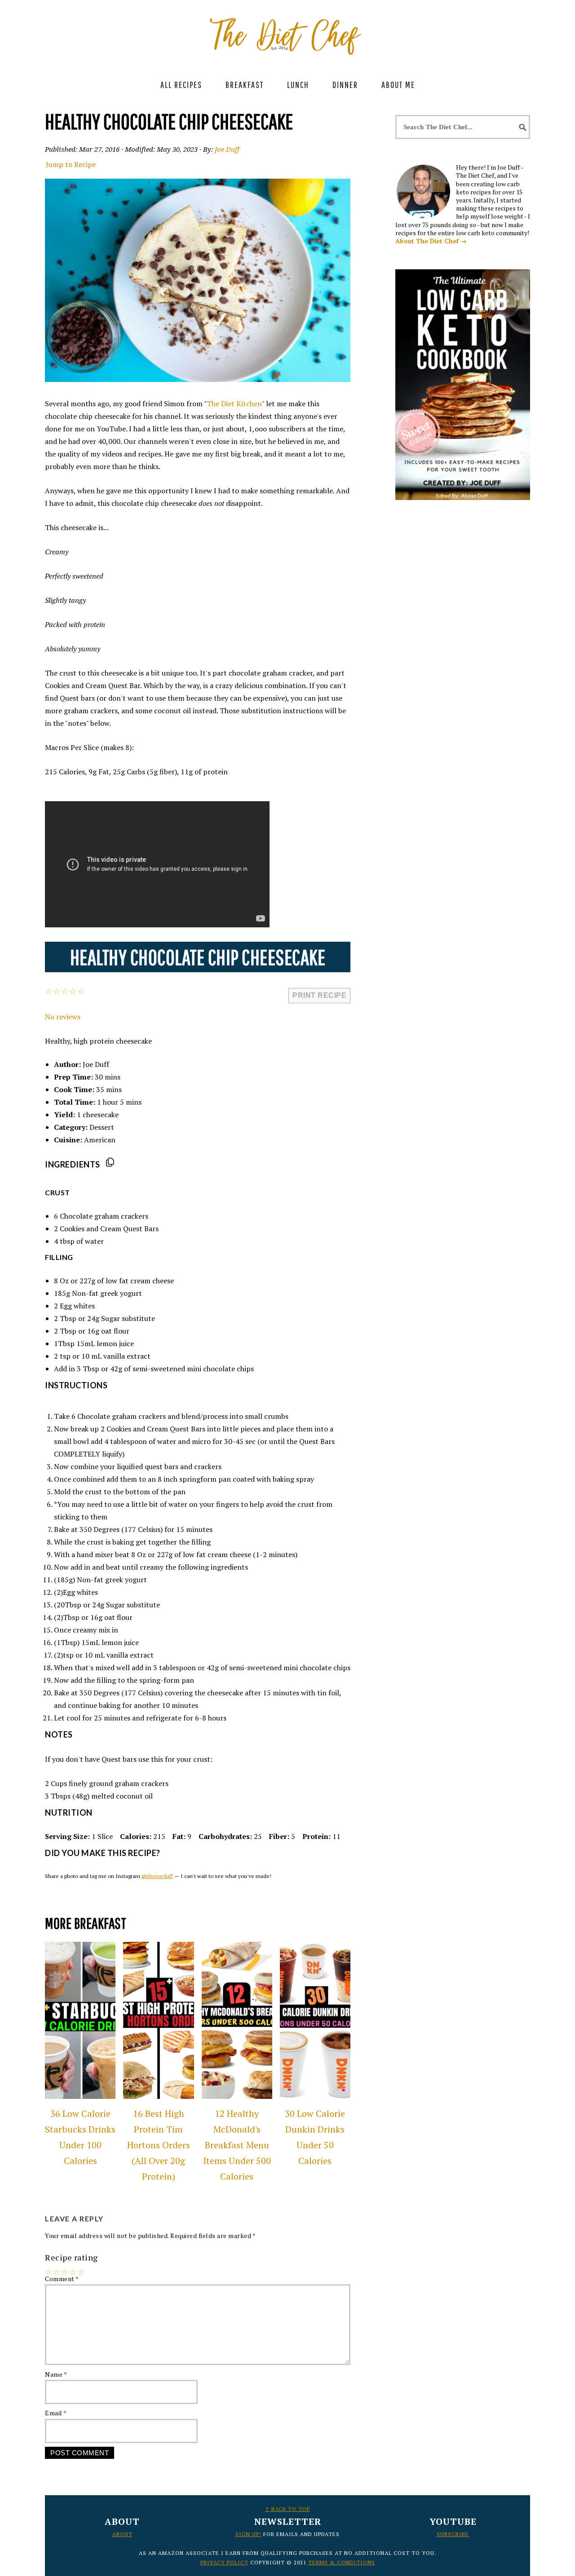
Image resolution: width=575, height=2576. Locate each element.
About (122, 2534)
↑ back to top (287, 2509)
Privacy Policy (224, 2562)
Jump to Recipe (71, 164)
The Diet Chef (287, 31)
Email (56, 2413)
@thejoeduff (157, 1876)
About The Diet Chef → (431, 241)
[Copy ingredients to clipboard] (110, 1162)
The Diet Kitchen (234, 404)
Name (56, 2374)
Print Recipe (319, 995)
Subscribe (453, 2534)
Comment (62, 2279)
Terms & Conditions (342, 2562)
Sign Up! (248, 2534)
